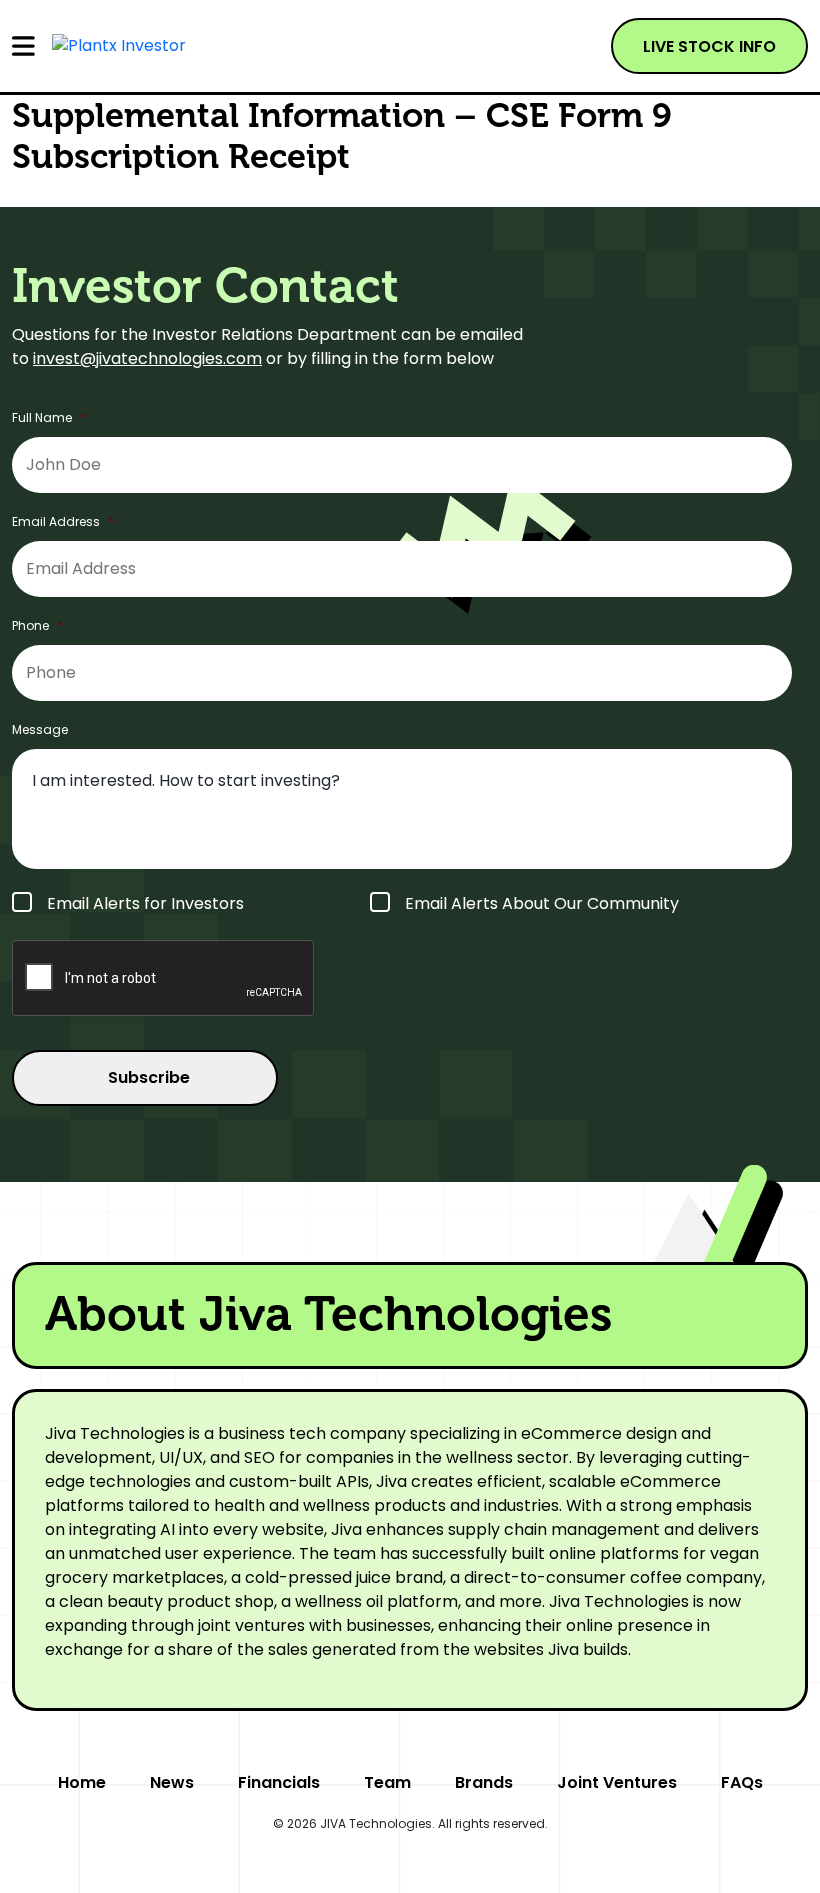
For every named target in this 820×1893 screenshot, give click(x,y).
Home (82, 1782)
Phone (37, 626)
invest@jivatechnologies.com (147, 358)
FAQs (742, 1782)
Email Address (63, 522)
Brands (484, 1782)
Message (40, 730)
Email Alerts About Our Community (542, 903)
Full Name (49, 418)
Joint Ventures (617, 1782)
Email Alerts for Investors (145, 903)
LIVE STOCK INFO (709, 46)
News (172, 1782)
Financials (279, 1782)
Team (387, 1782)
